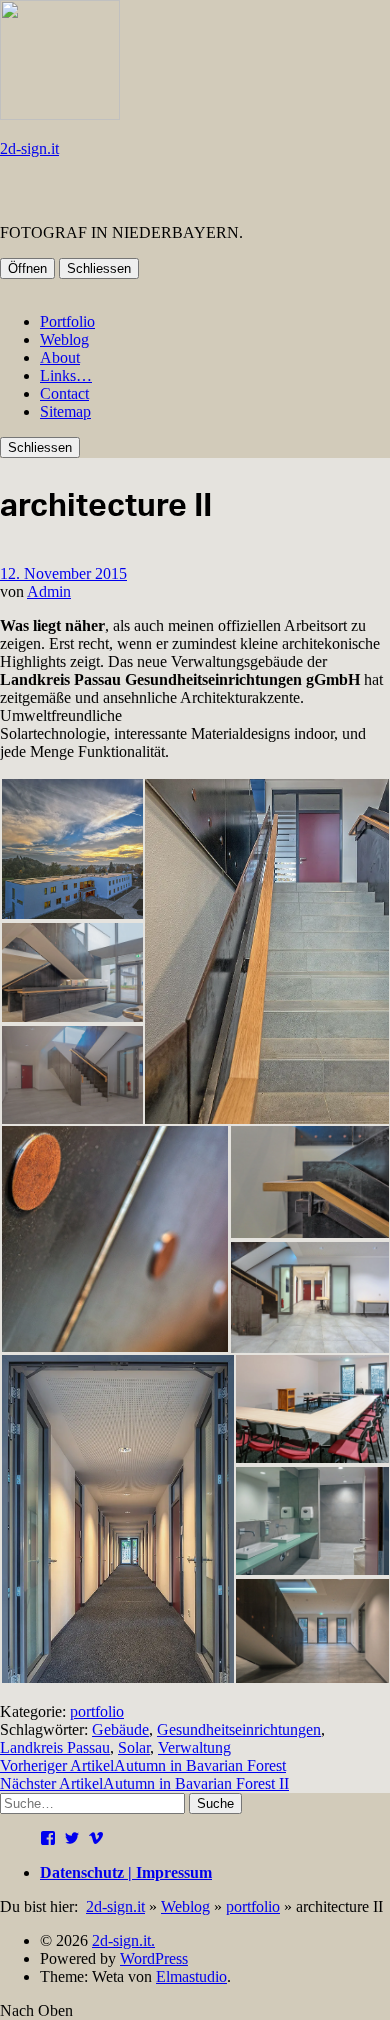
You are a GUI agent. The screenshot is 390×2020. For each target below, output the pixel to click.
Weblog (64, 339)
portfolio (97, 1711)
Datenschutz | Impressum (126, 1872)
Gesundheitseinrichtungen (239, 1729)
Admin (49, 591)
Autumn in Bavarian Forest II (144, 1783)
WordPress (154, 1958)
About (60, 357)
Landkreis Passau (55, 1747)
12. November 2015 (63, 573)
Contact (64, 393)
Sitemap (65, 411)
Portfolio (67, 321)
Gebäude (120, 1729)
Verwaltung (194, 1747)
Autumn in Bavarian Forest (143, 1765)
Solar (134, 1747)
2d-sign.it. (123, 1940)
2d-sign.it (29, 148)
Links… (66, 375)
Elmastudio (191, 1976)
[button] (71, 849)
